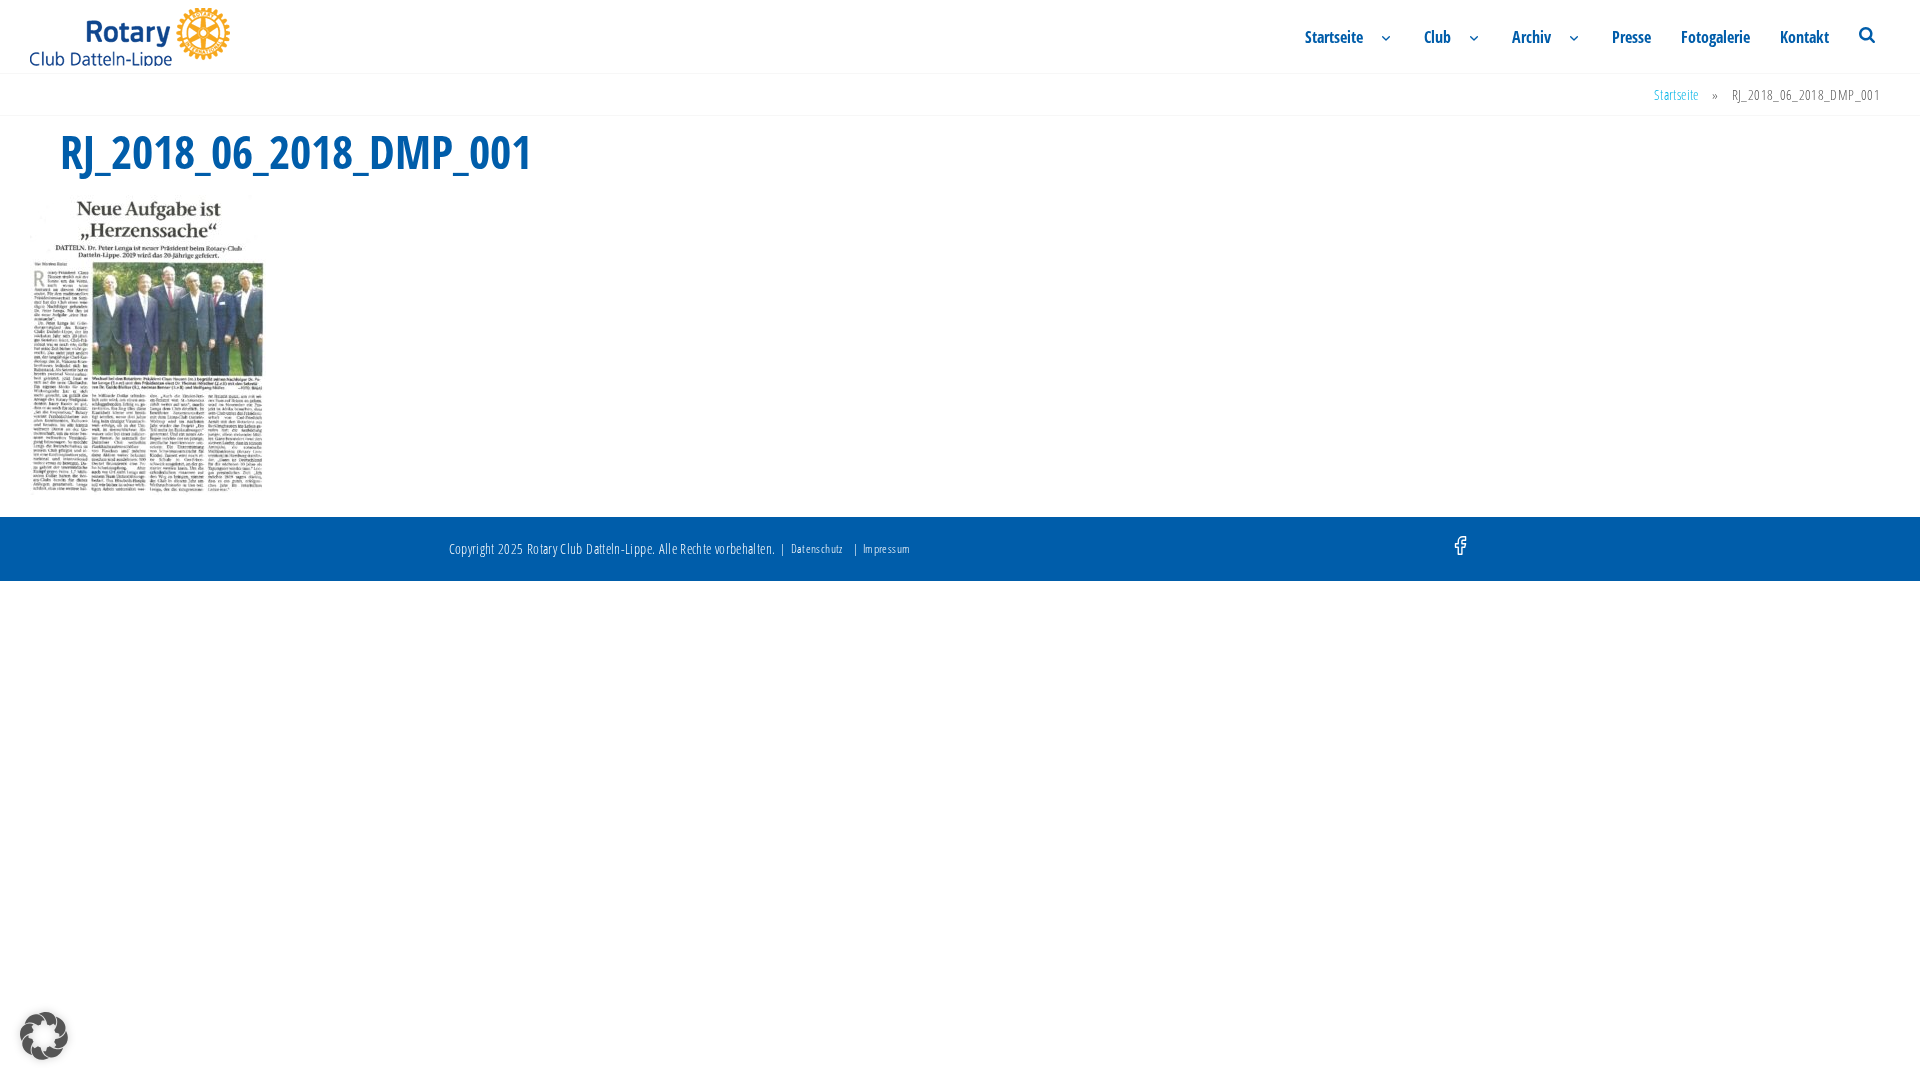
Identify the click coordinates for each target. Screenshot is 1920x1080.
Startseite (1334, 37)
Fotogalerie (1715, 37)
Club (1437, 37)
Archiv (1531, 37)
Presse (1631, 37)
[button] (44, 1036)
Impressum (886, 548)
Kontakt (1804, 37)
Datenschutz (817, 548)
